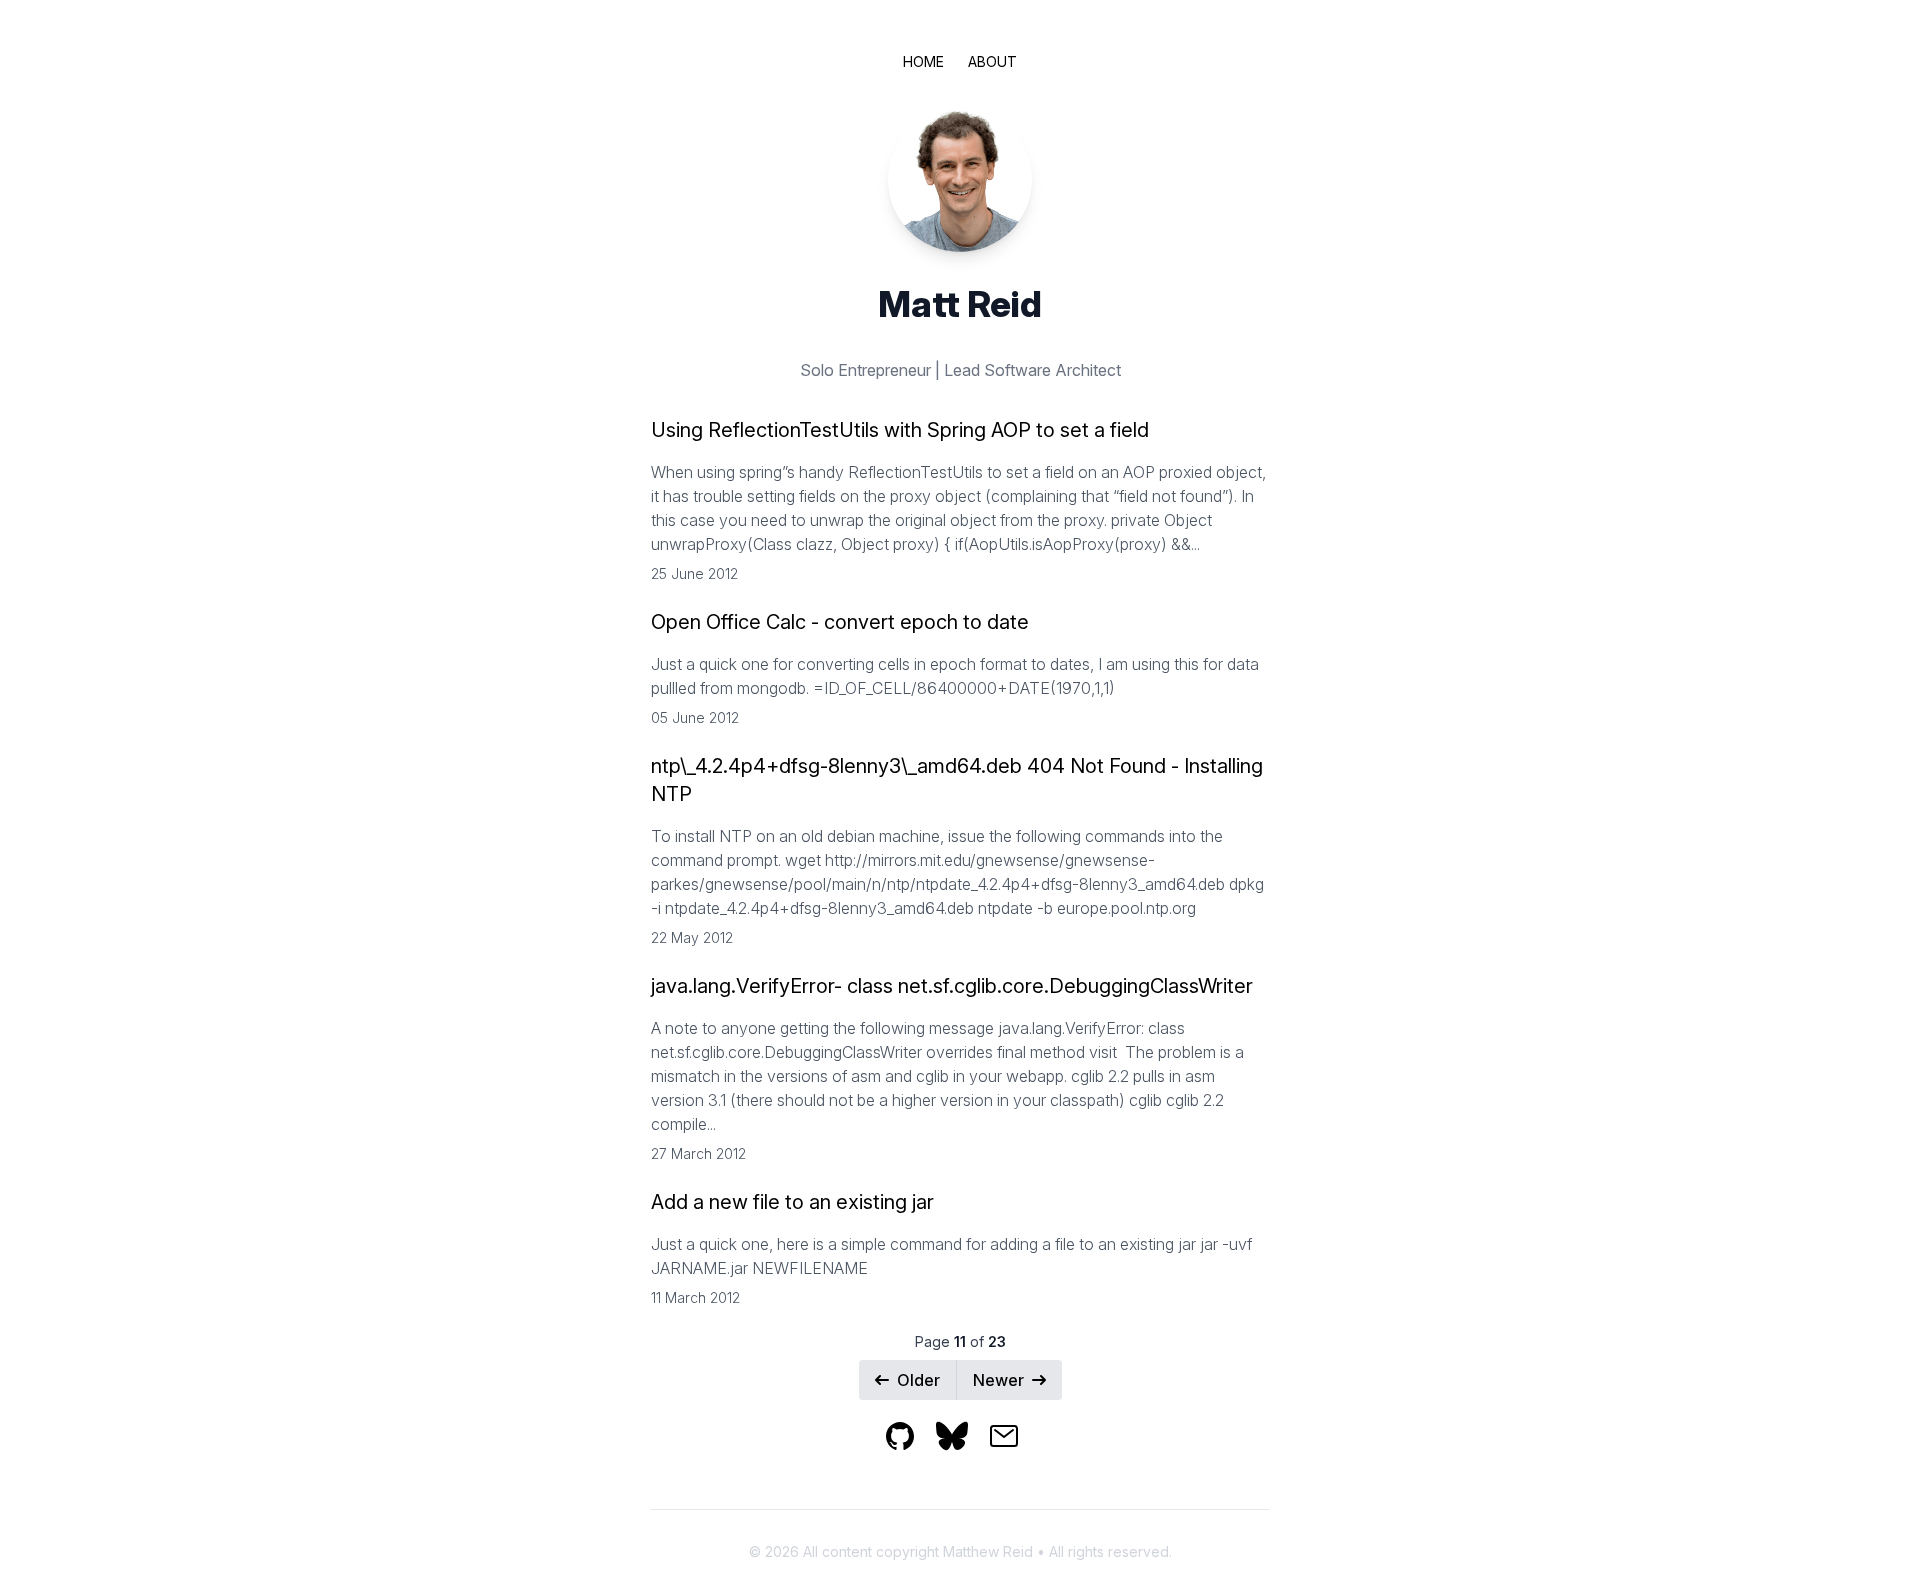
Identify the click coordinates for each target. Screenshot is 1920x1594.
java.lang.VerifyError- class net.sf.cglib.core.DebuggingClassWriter (952, 986)
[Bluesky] (962, 1450)
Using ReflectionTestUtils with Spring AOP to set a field (900, 430)
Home (923, 61)
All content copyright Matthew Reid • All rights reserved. (987, 1551)
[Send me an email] (1012, 1450)
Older (918, 1380)
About (992, 61)
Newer (998, 1380)
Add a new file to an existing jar (792, 1202)
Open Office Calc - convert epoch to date (840, 622)
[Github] (910, 1450)
